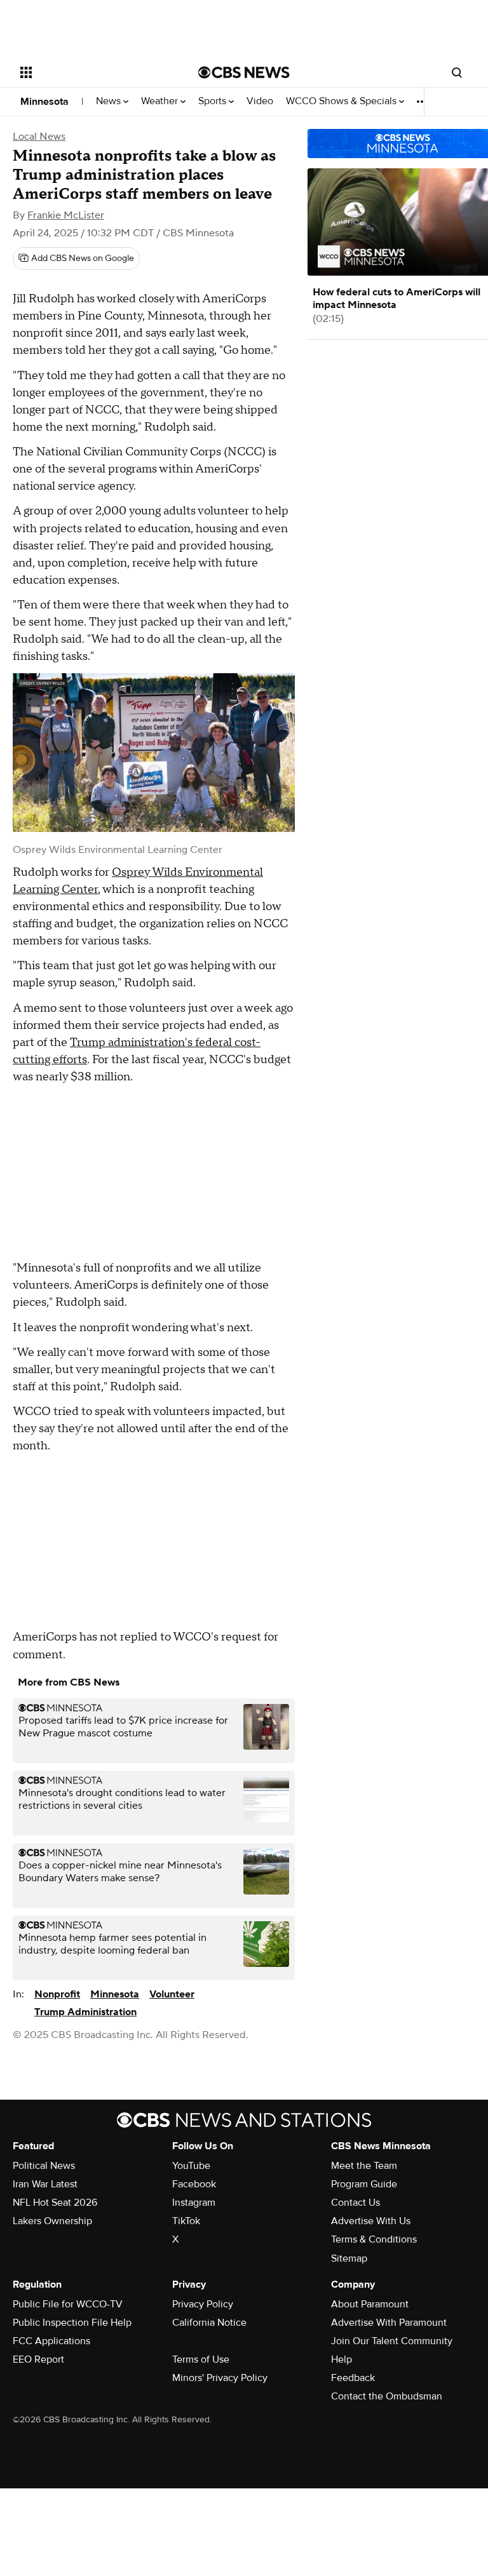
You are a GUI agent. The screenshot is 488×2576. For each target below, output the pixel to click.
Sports (213, 101)
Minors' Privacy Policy (220, 2378)
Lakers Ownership (52, 2221)
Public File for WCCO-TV (68, 2304)
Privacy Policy (203, 2304)
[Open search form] (457, 72)
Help (342, 2359)
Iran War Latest (45, 2184)
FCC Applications (51, 2341)
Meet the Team (364, 2166)
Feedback (353, 2378)
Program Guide (364, 2184)
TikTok (186, 2221)
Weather (161, 101)
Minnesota (44, 102)
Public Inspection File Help (72, 2323)
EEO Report (38, 2359)
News (110, 101)
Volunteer (172, 1994)
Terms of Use (201, 2359)
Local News (39, 137)
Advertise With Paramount (389, 2323)
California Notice (209, 2323)
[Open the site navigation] (95, 72)
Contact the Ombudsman (387, 2396)
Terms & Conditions (374, 2239)
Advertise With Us (371, 2221)
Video (260, 101)
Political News (44, 2166)
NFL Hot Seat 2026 (55, 2203)
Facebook (194, 2184)
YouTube (191, 2166)
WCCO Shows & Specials (342, 101)
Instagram (194, 2203)
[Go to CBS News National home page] (244, 72)
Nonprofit (57, 1994)
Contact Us (356, 2203)
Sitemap (349, 2258)
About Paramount (370, 2304)
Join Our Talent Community (392, 2341)
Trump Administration (85, 2012)
